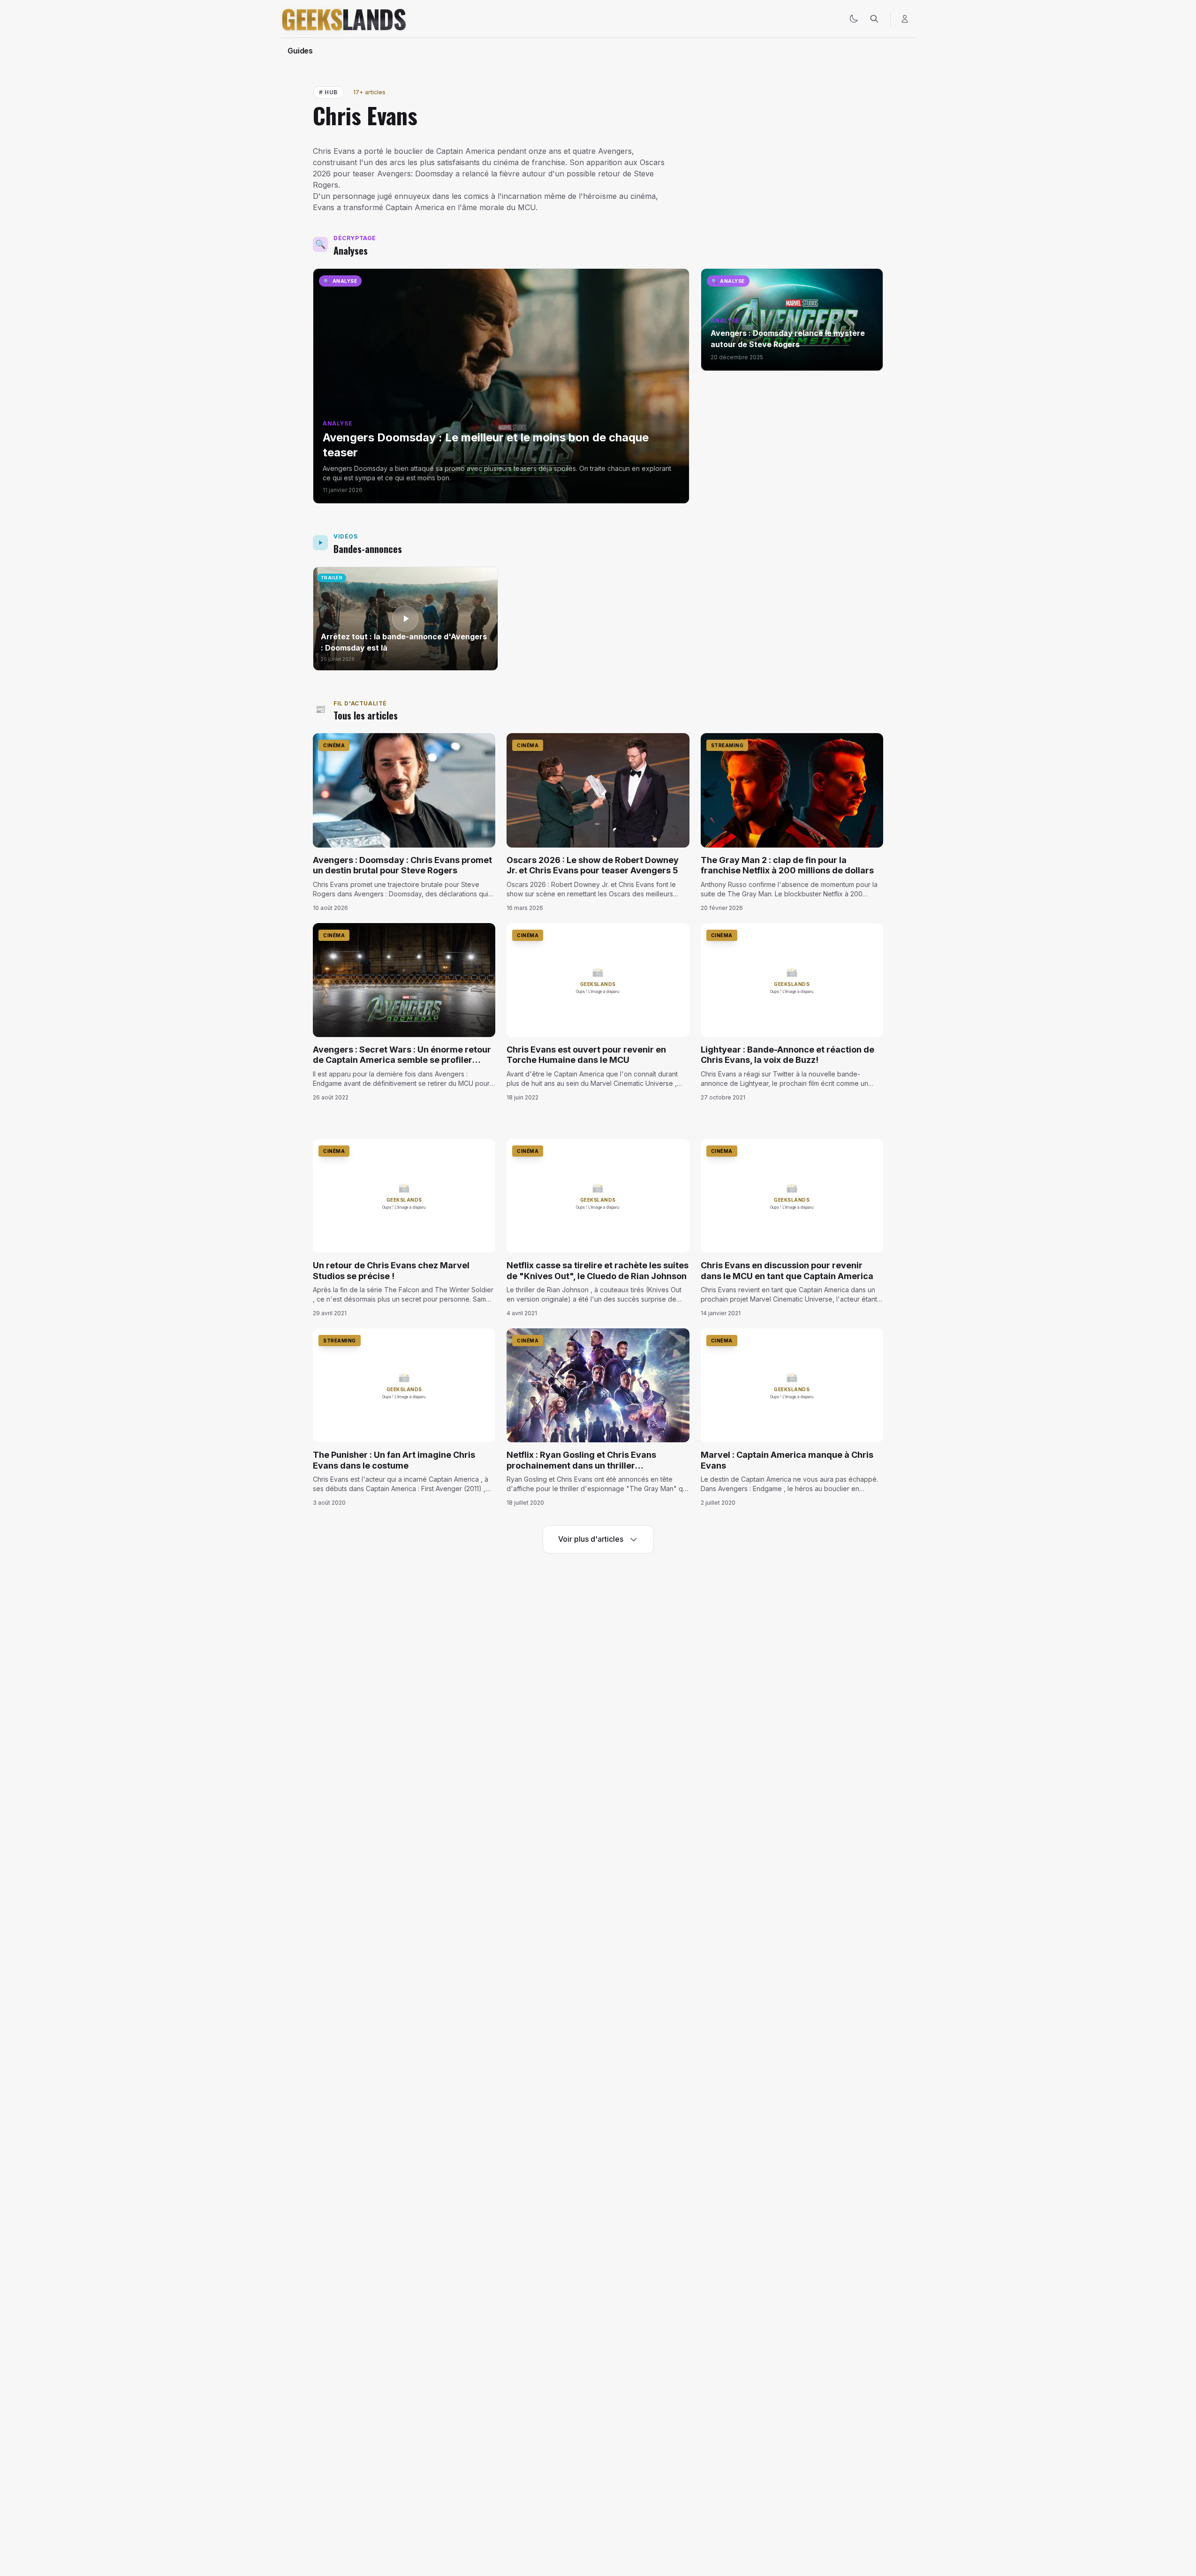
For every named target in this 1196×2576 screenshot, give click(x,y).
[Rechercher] (874, 19)
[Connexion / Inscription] (905, 19)
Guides (300, 51)
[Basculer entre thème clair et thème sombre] (854, 19)
